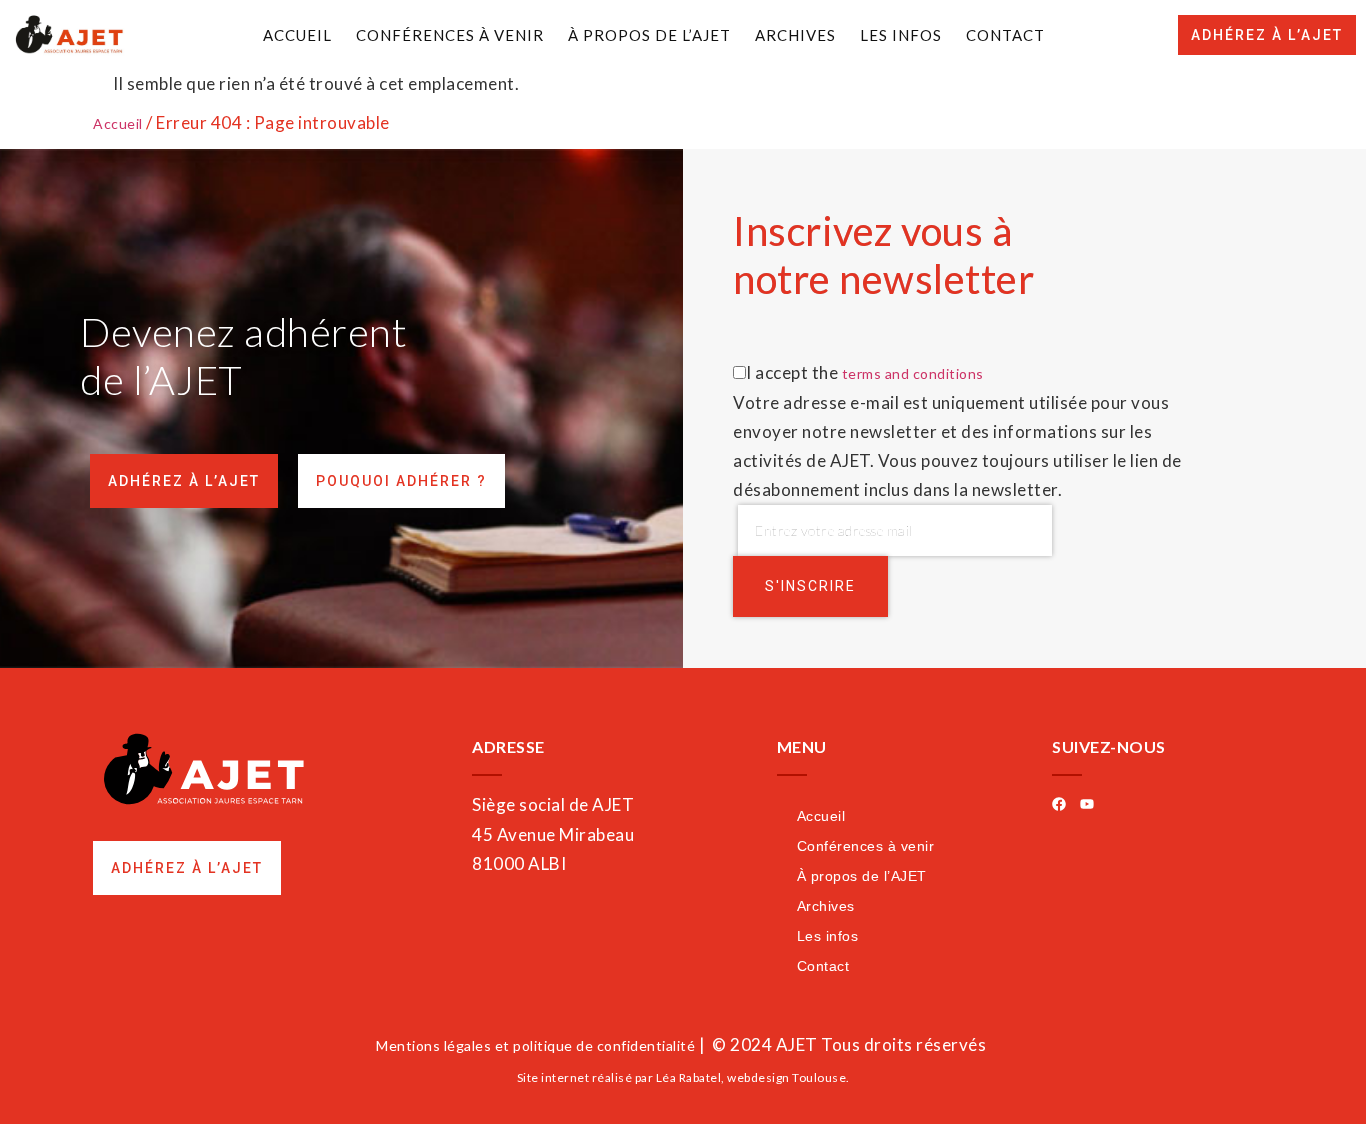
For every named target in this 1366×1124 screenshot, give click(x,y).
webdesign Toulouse (786, 1077)
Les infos (901, 35)
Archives (795, 35)
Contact (1005, 35)
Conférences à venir (450, 35)
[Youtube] (1087, 804)
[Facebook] (1059, 804)
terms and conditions (913, 373)
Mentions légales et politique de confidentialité (535, 1045)
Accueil (297, 35)
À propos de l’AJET (649, 35)
